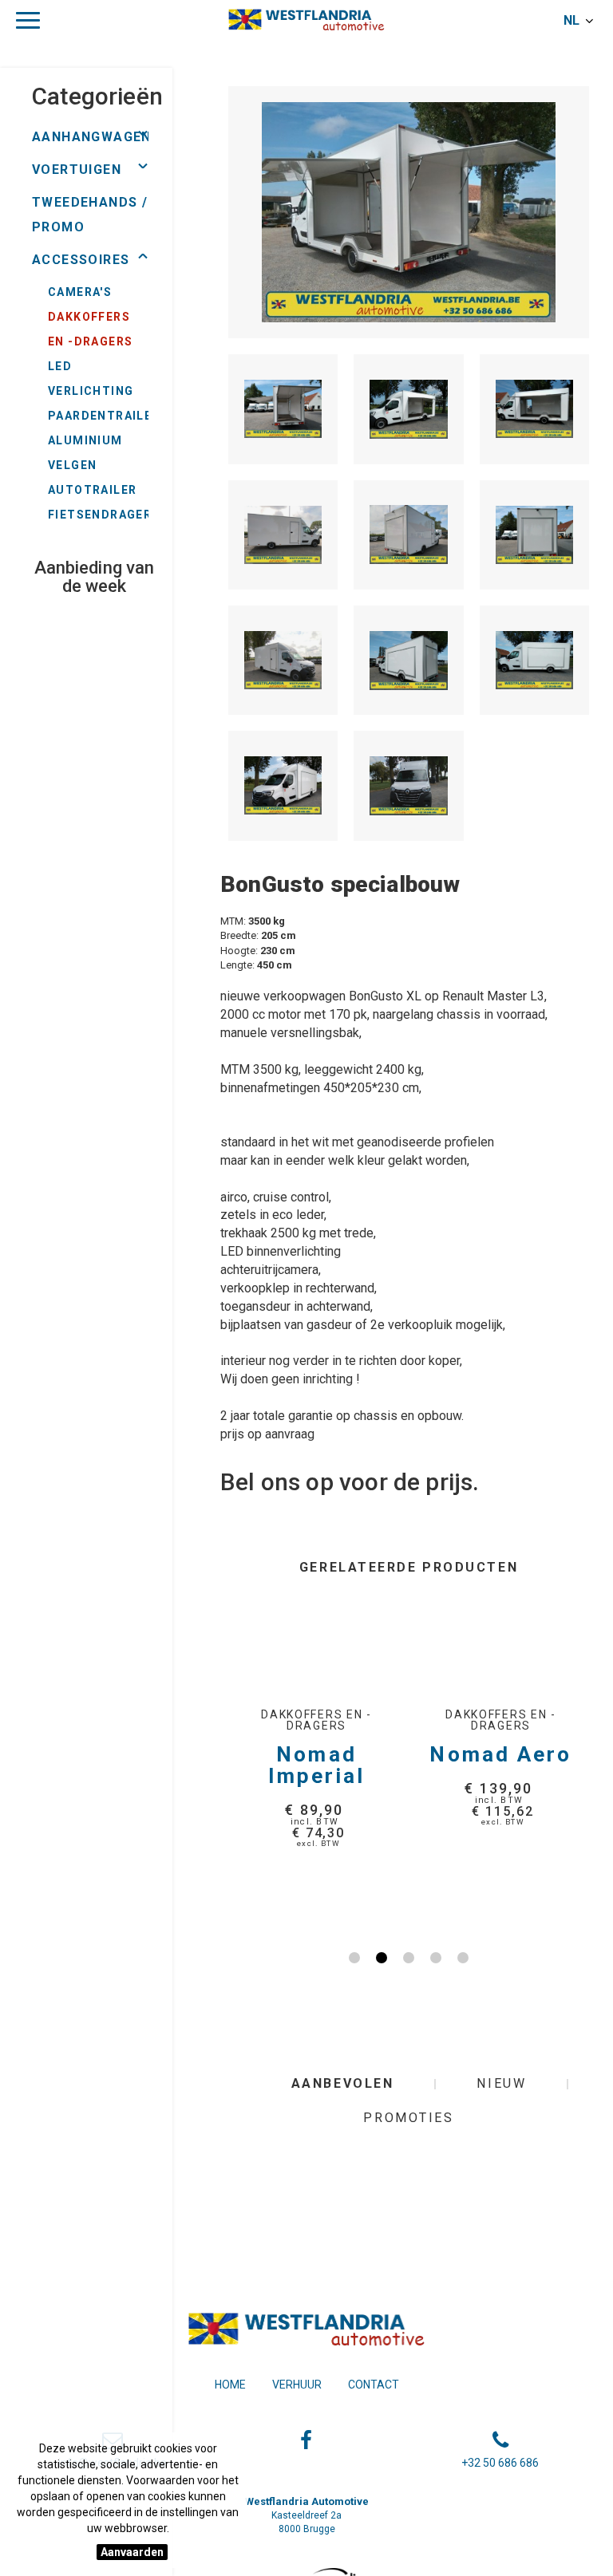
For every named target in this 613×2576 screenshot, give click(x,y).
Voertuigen (77, 170)
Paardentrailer (104, 416)
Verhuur (297, 2385)
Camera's (80, 292)
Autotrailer (92, 490)
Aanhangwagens (96, 137)
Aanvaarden (132, 2552)
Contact (374, 2385)
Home (230, 2385)
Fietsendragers (104, 515)
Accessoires (81, 260)
